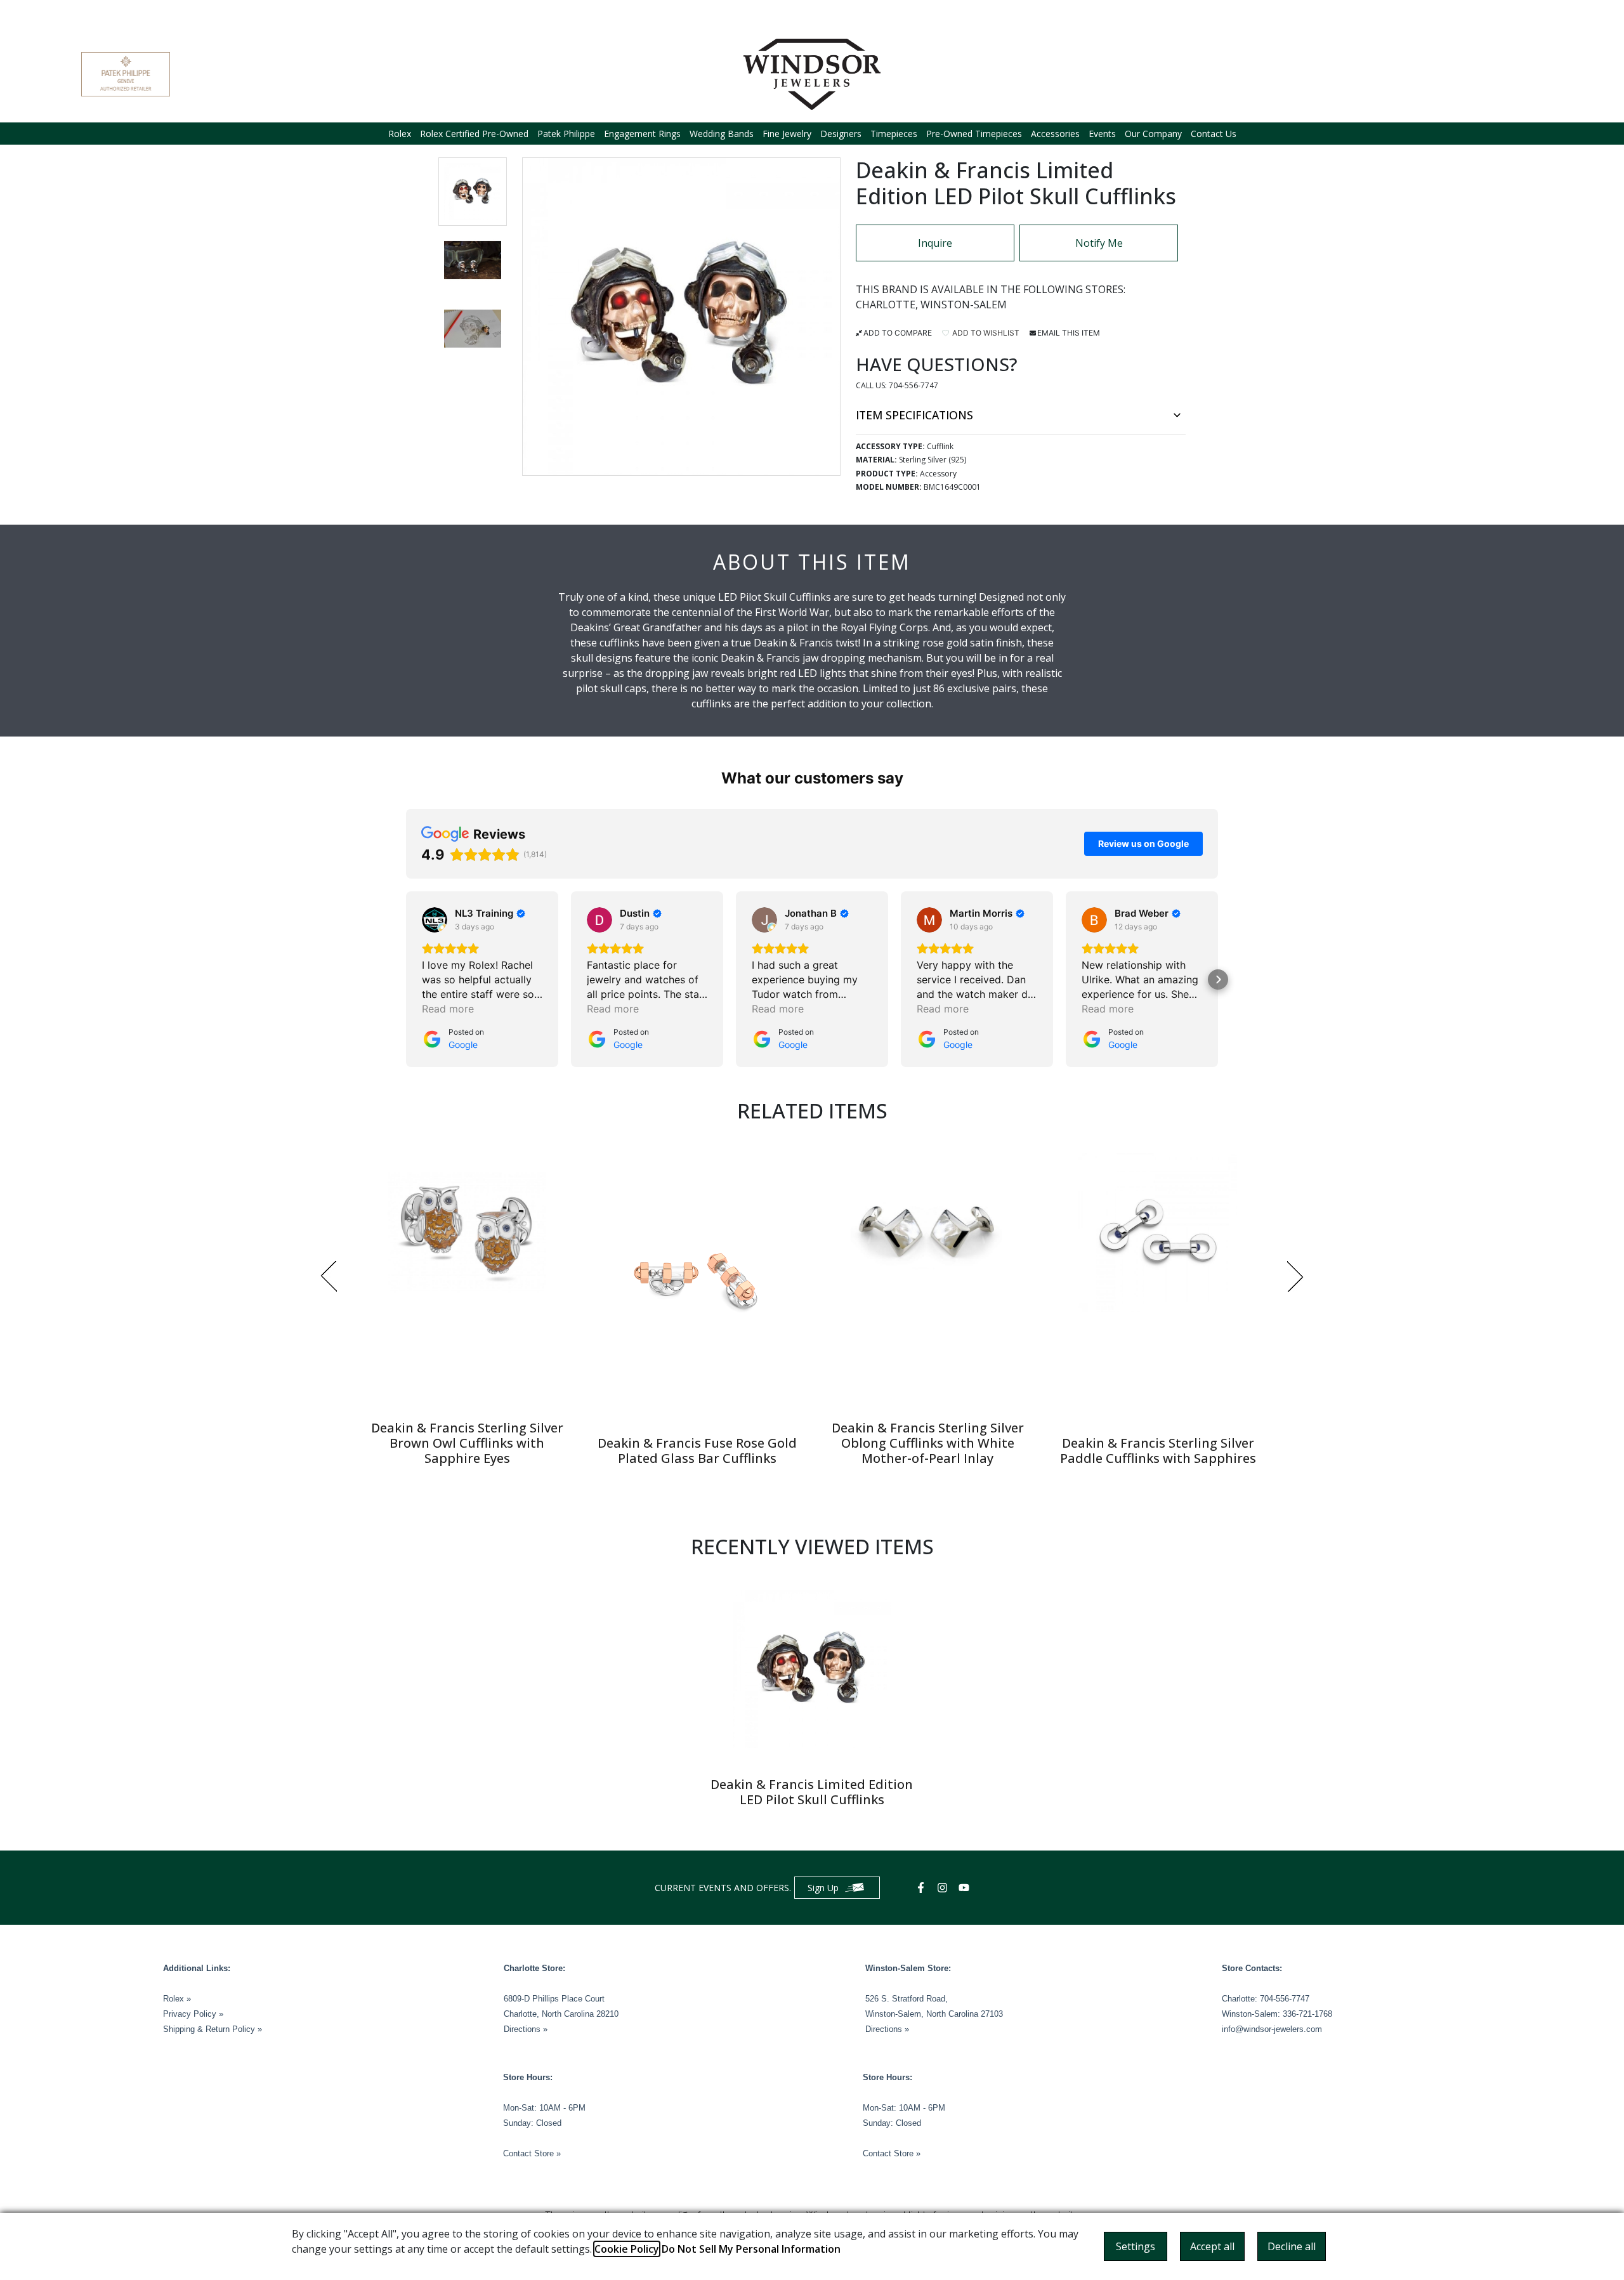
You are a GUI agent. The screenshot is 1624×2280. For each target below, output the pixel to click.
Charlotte (886, 305)
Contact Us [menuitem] (1214, 134)
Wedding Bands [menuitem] (722, 134)
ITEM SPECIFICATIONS (914, 415)
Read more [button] (448, 1009)
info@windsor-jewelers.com (1272, 2029)
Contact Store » (532, 2153)
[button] (473, 192)
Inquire (935, 243)
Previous (329, 1276)
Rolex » (177, 1999)
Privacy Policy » (193, 2014)
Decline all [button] (1292, 2246)
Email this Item (1069, 333)
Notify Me (1099, 243)
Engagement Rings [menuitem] (642, 134)
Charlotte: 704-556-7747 (1266, 1999)
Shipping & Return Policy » (213, 2029)
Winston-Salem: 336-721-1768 (1277, 2014)
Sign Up (823, 1888)
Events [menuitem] (1102, 134)
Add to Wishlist (985, 333)
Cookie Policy (627, 2249)
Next (1295, 1276)
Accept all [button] (1212, 2246)
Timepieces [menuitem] (894, 134)
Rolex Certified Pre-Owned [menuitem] (474, 134)
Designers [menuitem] (841, 134)
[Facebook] (922, 1888)
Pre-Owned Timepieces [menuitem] (974, 134)
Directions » (526, 2029)
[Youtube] (966, 1888)
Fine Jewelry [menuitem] (787, 134)
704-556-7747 (913, 385)
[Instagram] (944, 1888)
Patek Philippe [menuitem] (566, 134)
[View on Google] (435, 920)
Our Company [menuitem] (1153, 134)
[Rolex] (1495, 74)
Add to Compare (898, 333)
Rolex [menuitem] (400, 134)
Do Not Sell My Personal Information (751, 2249)
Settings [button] (1136, 2246)
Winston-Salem (964, 305)
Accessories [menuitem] (1055, 134)
